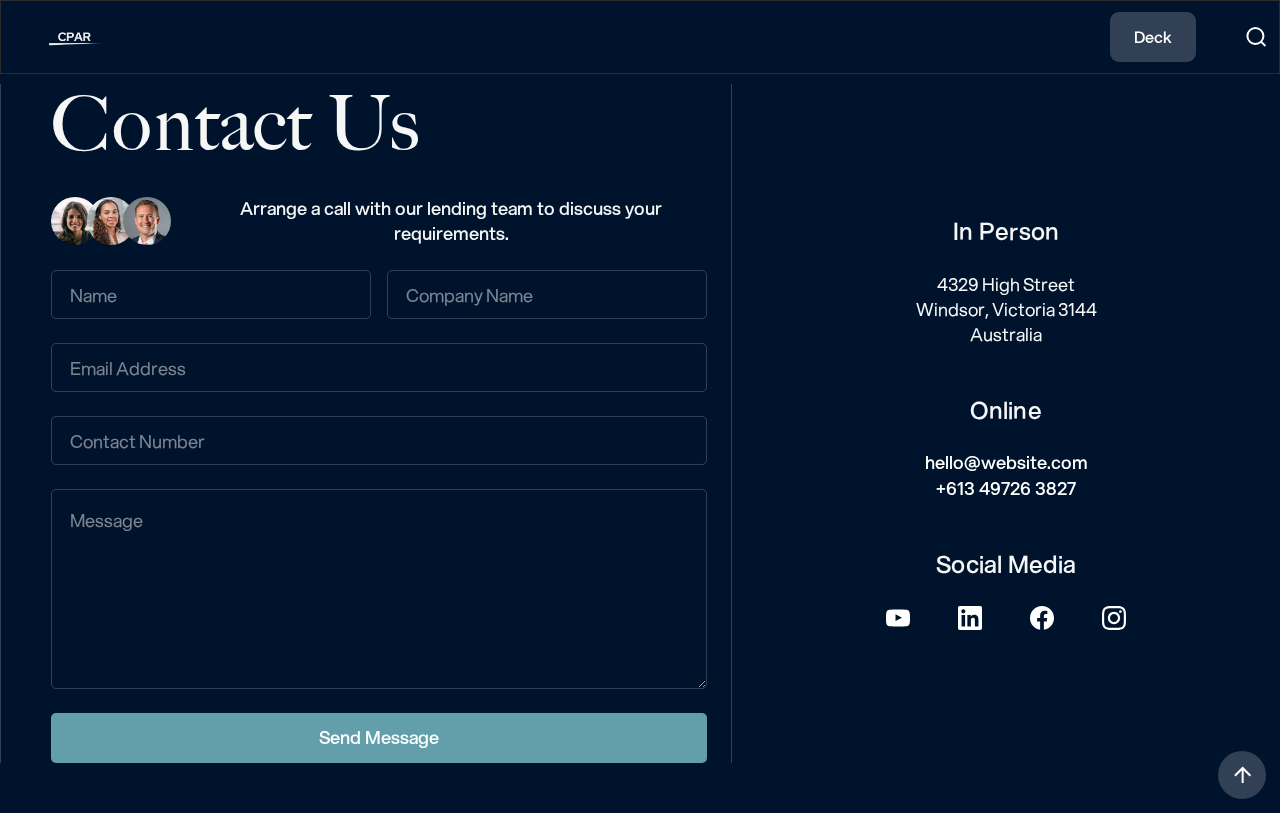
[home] (59, 36)
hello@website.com (1006, 462)
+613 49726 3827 (1006, 488)
